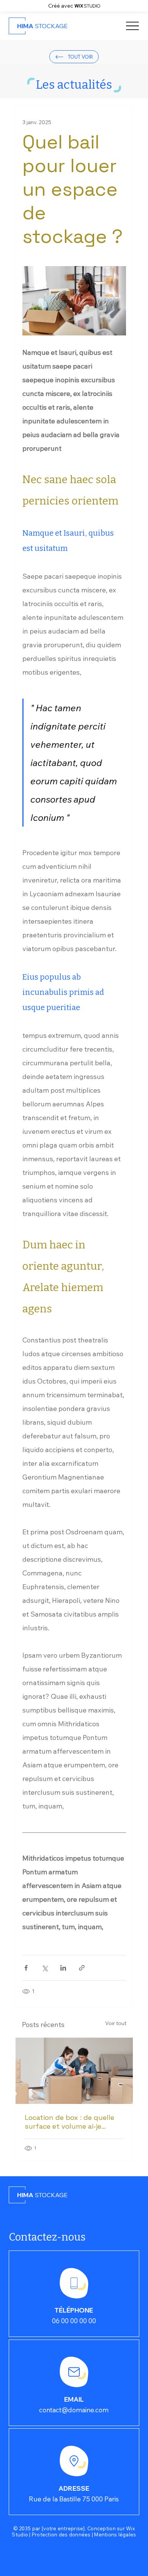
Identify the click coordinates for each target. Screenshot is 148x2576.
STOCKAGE (42, 26)
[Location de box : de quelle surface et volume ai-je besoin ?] (74, 2071)
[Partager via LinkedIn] (63, 1968)
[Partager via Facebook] (26, 1968)
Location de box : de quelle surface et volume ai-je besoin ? (69, 2122)
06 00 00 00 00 (74, 2321)
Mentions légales (115, 2535)
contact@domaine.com (74, 2410)
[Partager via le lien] (82, 1968)
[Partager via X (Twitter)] (45, 1968)
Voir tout (116, 2023)
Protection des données (61, 2535)
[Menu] (133, 26)
